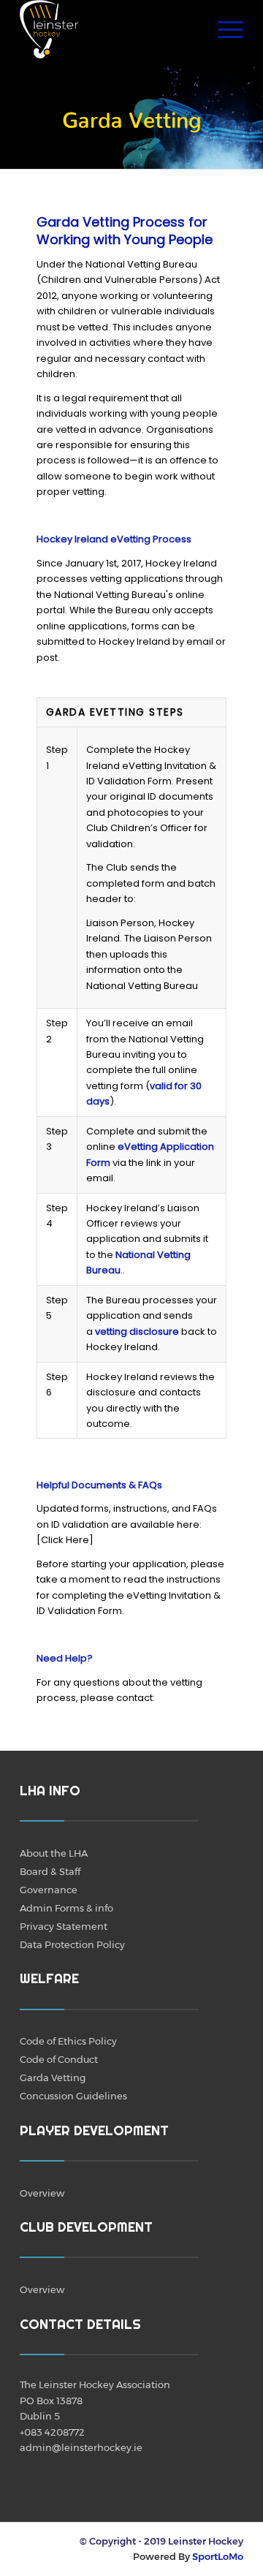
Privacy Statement (64, 1926)
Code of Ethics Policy (68, 2041)
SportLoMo (218, 2556)
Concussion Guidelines (73, 2096)
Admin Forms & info (66, 1908)
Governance (49, 1890)
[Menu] (223, 29)
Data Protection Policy (72, 1944)
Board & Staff (50, 1871)
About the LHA (54, 1853)
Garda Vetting (53, 2077)
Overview (42, 2193)
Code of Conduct (59, 2059)
